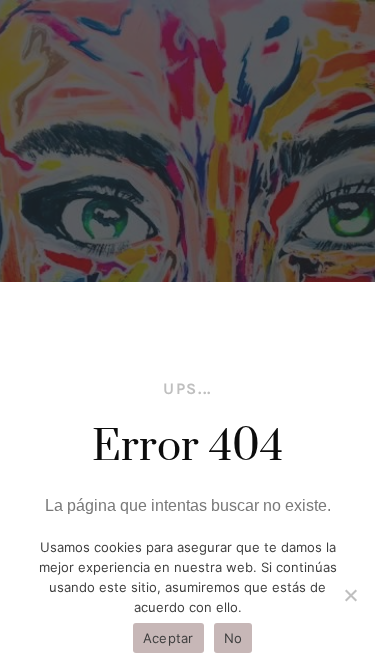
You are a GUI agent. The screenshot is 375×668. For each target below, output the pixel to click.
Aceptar (168, 638)
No (233, 638)
